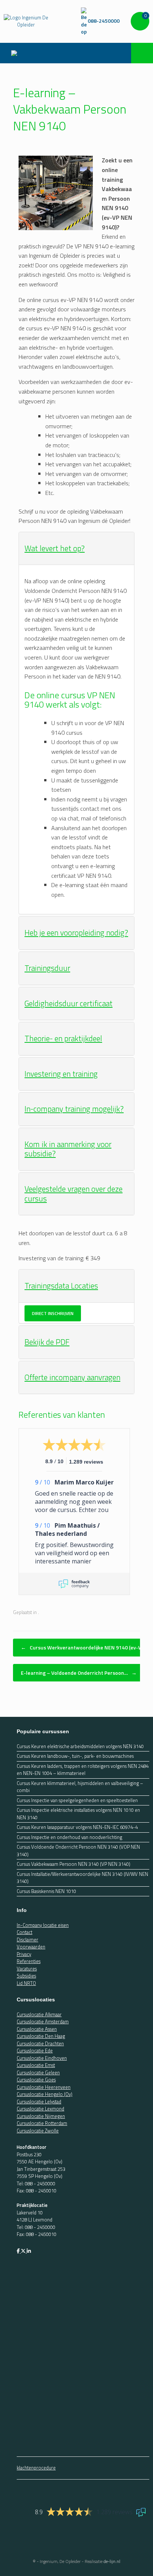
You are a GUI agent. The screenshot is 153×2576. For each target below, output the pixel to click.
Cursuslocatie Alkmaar (39, 2014)
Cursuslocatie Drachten (40, 2043)
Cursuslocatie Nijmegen (41, 2116)
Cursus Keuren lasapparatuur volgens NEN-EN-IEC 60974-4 (77, 1827)
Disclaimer (27, 1940)
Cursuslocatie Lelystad (39, 2102)
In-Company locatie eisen (43, 1925)
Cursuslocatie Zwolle (38, 2131)
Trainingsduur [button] (47, 968)
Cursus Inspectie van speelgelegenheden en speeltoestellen (77, 1800)
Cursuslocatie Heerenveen (44, 2087)
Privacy (24, 1954)
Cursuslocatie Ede (35, 2051)
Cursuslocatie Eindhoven (42, 2058)
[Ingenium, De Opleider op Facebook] (19, 2251)
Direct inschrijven (53, 1313)
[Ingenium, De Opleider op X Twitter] (24, 2251)
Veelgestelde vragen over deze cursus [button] (74, 1194)
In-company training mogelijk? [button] (74, 1109)
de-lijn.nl (112, 2561)
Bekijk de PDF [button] (47, 1342)
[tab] (76, 549)
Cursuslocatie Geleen (38, 2072)
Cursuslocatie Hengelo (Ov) (45, 2094)
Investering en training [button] (61, 1074)
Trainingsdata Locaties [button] (61, 1286)
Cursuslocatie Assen (37, 2029)
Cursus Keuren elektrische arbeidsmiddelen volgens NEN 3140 (80, 1746)
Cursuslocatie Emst (36, 2065)
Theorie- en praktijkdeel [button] (63, 1038)
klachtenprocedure (36, 2468)
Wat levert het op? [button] (55, 548)
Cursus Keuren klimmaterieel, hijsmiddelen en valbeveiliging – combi (80, 1787)
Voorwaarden (31, 1947)
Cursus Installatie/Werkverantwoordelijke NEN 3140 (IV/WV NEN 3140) (82, 1878)
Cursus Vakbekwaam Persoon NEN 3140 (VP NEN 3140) (74, 1864)
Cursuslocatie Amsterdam (43, 2021)
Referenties (29, 1961)
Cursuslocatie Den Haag (41, 2036)
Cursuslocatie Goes (36, 2080)
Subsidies (26, 1976)
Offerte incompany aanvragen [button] (72, 1377)
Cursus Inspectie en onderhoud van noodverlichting (69, 1837)
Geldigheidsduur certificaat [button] (69, 1003)
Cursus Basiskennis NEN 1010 (46, 1891)
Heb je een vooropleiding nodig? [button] (76, 933)
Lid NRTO (26, 1983)
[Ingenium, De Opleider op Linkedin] (29, 2251)
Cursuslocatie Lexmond (40, 2109)
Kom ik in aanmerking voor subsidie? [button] (68, 1149)
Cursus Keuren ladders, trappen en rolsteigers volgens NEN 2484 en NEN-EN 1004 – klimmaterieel (83, 1770)
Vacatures (27, 1969)
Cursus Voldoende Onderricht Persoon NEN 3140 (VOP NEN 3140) (78, 1851)
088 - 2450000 (40, 2183)
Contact (25, 1932)
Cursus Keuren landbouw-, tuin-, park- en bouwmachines (75, 1756)
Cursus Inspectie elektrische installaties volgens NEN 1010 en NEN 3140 (78, 1814)
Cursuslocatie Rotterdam (42, 2123)
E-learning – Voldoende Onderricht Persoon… (79, 1673)
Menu (16, 53)
